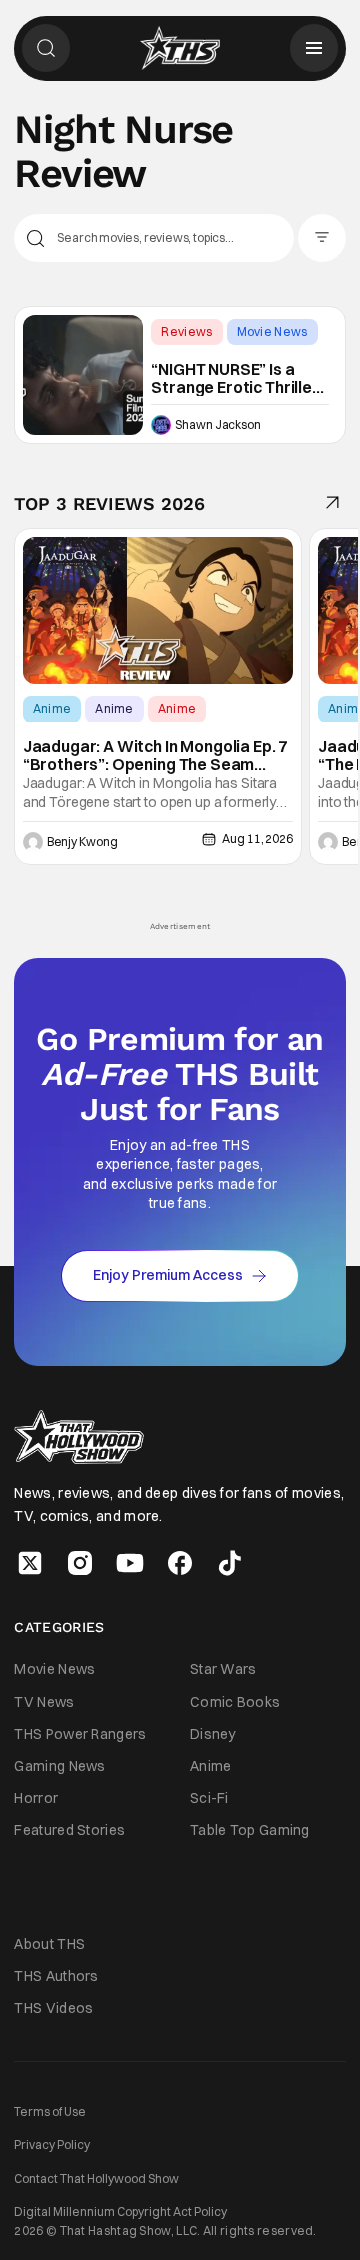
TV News (44, 1702)
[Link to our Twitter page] (30, 1563)
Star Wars (223, 1669)
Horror (36, 1798)
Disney (213, 1734)
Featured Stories (69, 1830)
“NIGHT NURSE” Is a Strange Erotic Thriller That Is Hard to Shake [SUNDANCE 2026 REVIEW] (234, 378)
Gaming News (59, 1766)
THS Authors (56, 1976)
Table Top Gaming (250, 1830)
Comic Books (235, 1702)
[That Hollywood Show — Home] (180, 48)
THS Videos (53, 2008)
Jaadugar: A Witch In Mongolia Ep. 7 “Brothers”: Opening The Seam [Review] (155, 755)
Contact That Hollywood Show (96, 2178)
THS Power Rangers (80, 1734)
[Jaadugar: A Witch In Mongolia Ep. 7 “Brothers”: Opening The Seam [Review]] (158, 610)
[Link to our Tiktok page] (230, 1563)
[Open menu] (314, 48)
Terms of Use (50, 2111)
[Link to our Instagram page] (80, 1563)
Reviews (186, 331)
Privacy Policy (52, 2144)
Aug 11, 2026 (257, 838)
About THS (49, 1944)
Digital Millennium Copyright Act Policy (120, 2211)
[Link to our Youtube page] (130, 1563)
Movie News (272, 331)
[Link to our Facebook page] (180, 1563)
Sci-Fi (209, 1798)
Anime (52, 708)
